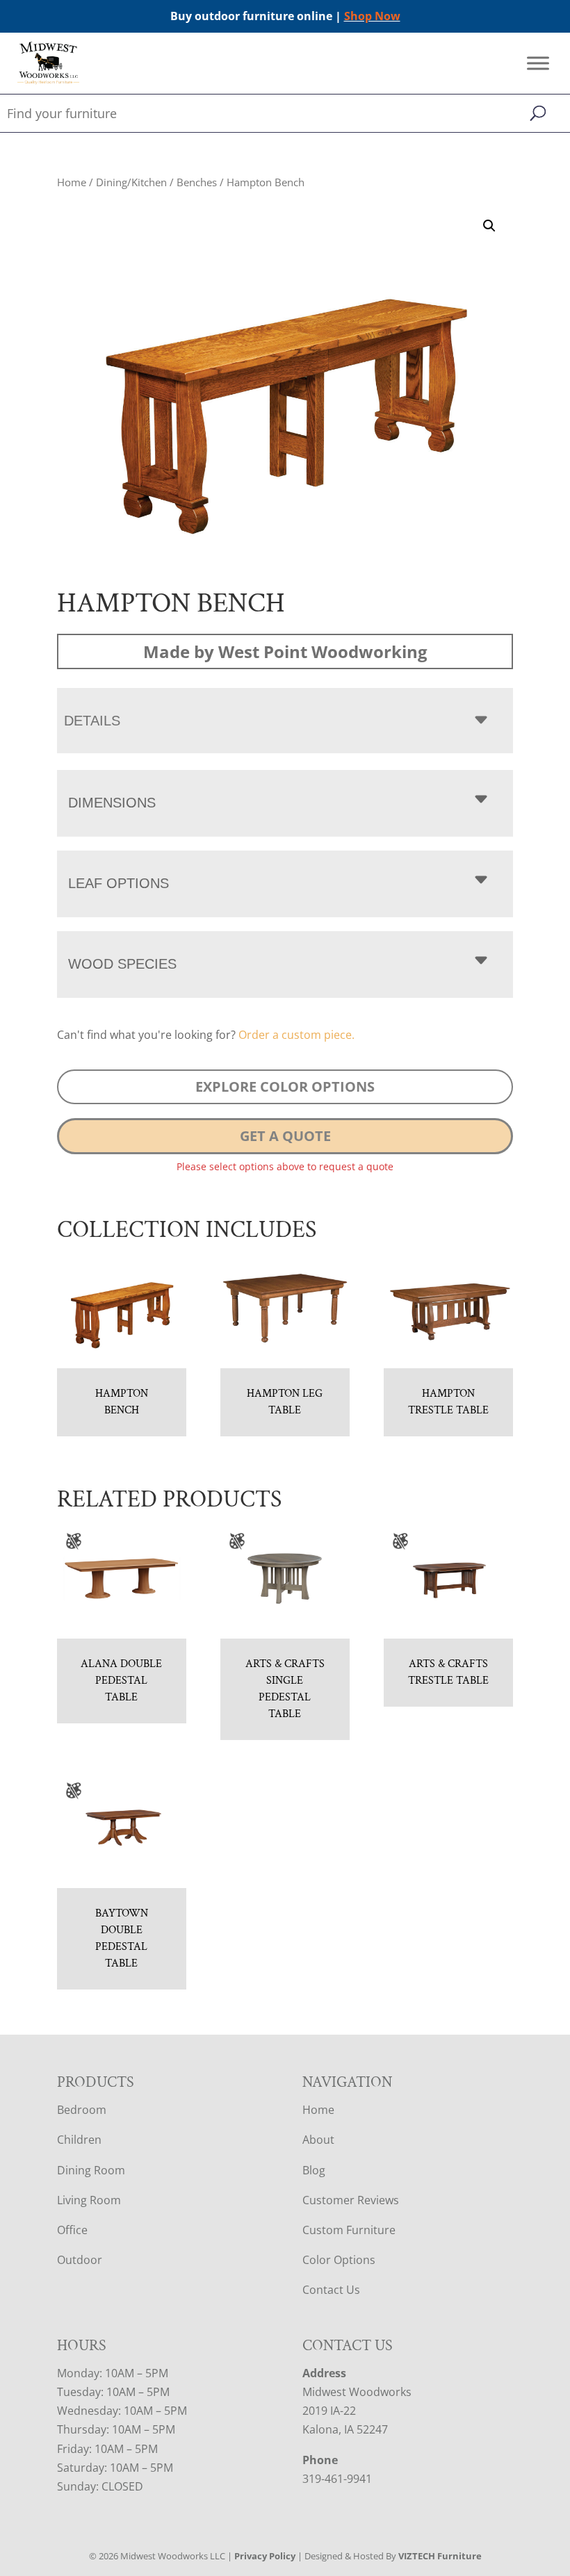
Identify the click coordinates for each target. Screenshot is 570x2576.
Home (72, 182)
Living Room (89, 2200)
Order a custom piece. (296, 1035)
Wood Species (122, 964)
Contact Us (331, 2290)
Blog (314, 2170)
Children (79, 2140)
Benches (197, 182)
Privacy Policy (265, 2556)
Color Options (339, 2260)
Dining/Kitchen (131, 182)
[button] (489, 226)
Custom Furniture (349, 2230)
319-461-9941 (337, 2479)
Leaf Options (119, 883)
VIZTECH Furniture (440, 2556)
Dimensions (112, 803)
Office (72, 2230)
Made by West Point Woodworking (285, 651)
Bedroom (82, 2110)
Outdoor (80, 2260)
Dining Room (91, 2170)
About (318, 2140)
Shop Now (372, 16)
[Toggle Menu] (538, 64)
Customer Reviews (351, 2200)
